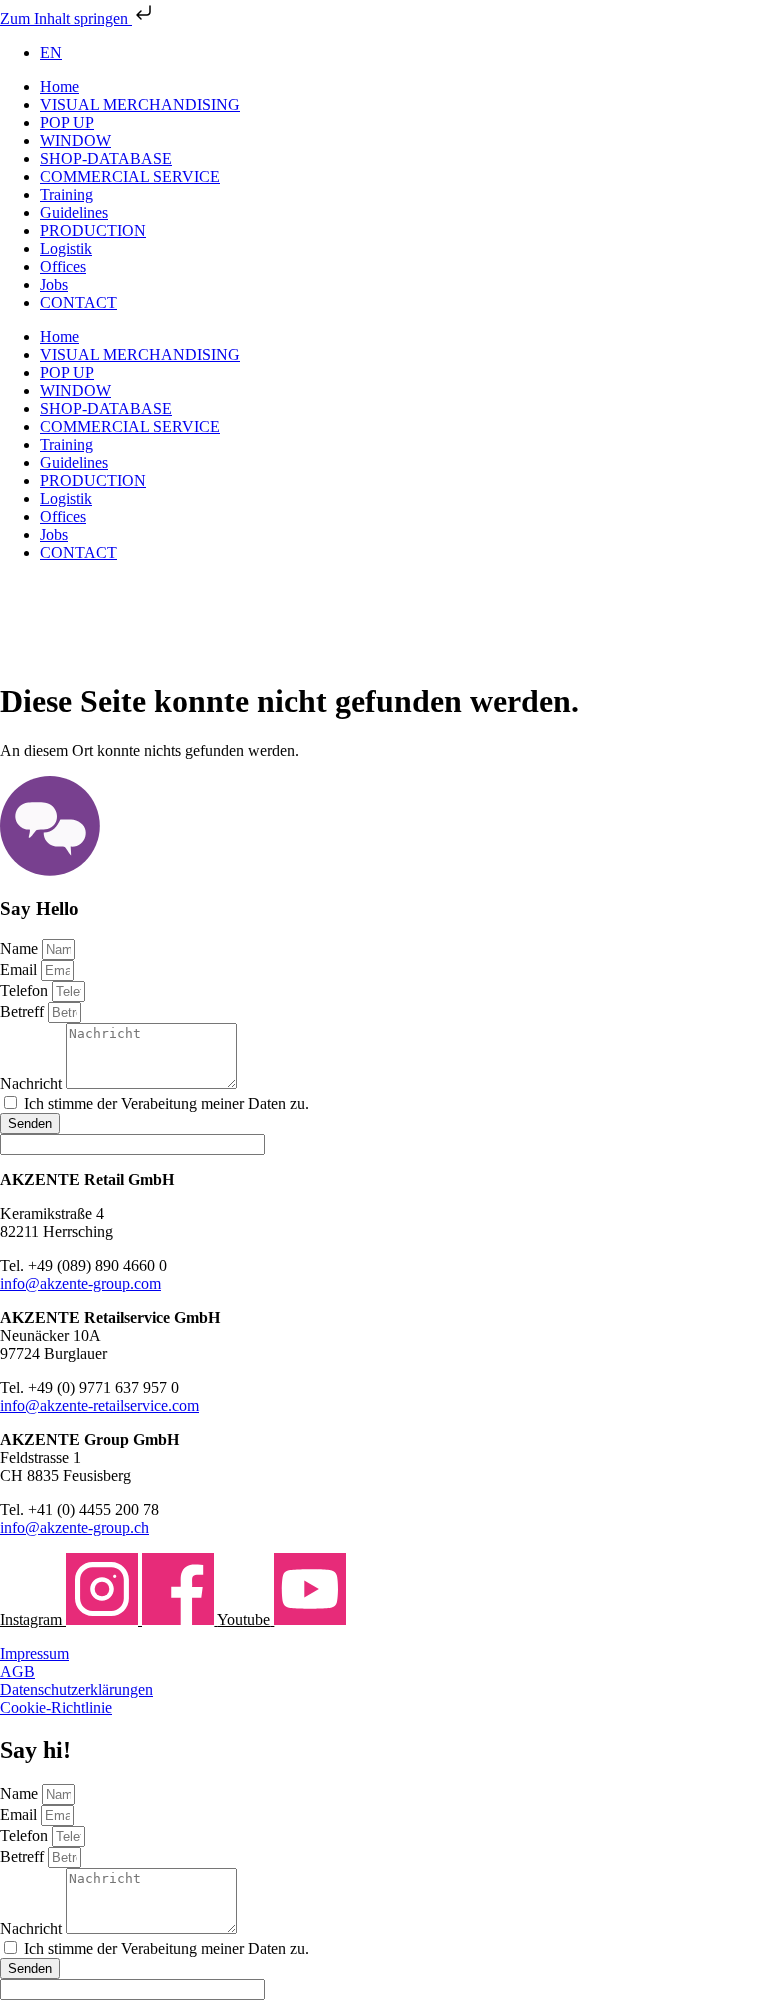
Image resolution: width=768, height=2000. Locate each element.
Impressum (34, 1653)
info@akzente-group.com (80, 1283)
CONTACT (78, 302)
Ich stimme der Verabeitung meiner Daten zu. (166, 1103)
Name (21, 948)
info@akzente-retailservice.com (99, 1405)
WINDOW (75, 140)
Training (66, 194)
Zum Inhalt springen (66, 18)
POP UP (67, 122)
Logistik (66, 248)
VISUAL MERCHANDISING (140, 104)
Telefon (26, 990)
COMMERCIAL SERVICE (130, 176)
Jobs (54, 284)
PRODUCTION (93, 230)
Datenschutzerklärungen (76, 1689)
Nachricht (33, 1083)
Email (20, 969)
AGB (17, 1671)
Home (59, 86)
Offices (63, 266)
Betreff (24, 1011)
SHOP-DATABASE (106, 158)
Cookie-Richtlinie (56, 1707)
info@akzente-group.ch (74, 1527)
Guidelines (74, 212)
